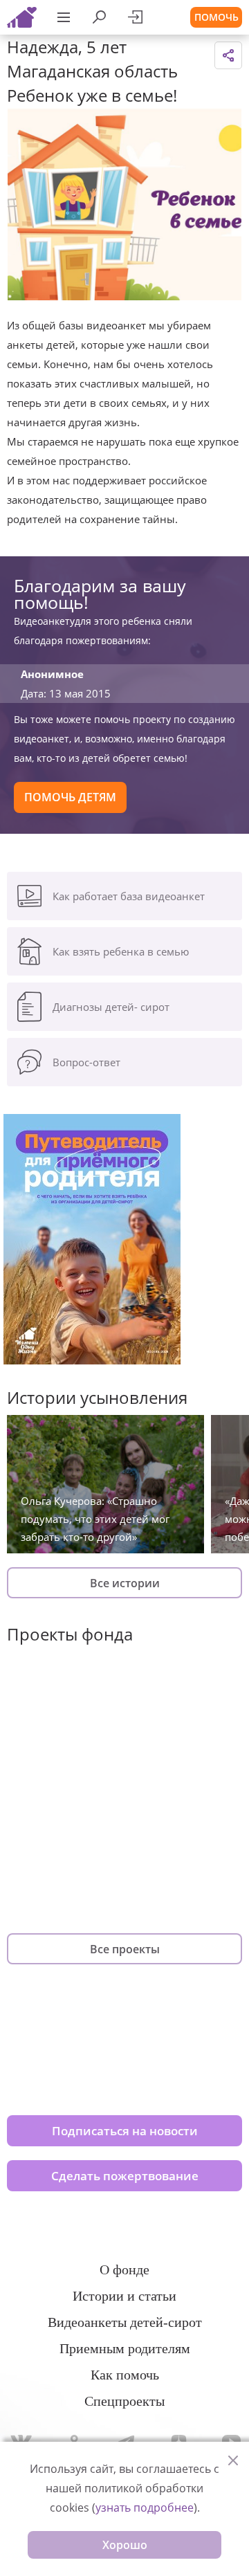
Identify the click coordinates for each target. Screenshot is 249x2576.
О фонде (124, 2269)
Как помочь (125, 2375)
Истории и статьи (124, 2296)
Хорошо (125, 2545)
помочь (216, 17)
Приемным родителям (125, 2348)
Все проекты (125, 1949)
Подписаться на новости (125, 2131)
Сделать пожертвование (125, 2176)
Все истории (125, 1583)
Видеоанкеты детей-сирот (125, 2322)
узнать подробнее (145, 2508)
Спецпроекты (124, 2401)
